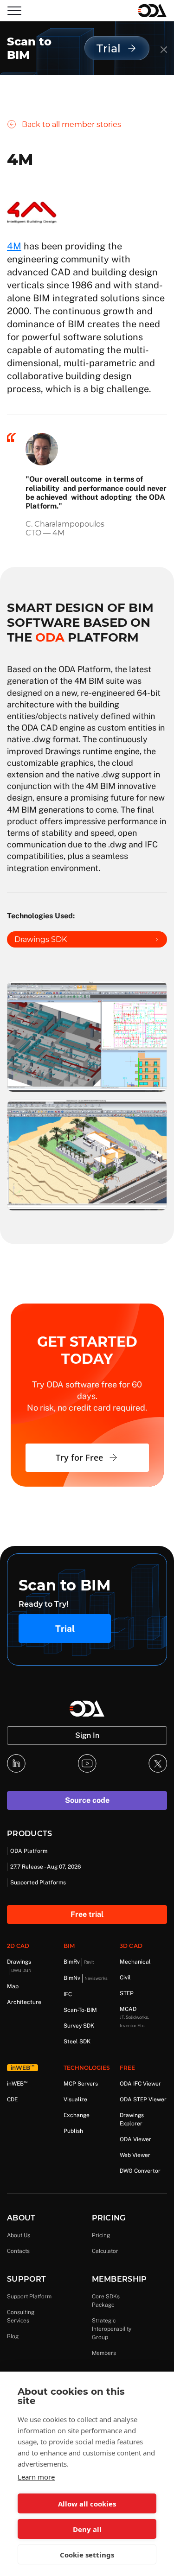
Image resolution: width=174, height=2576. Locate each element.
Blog (13, 2336)
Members (104, 2353)
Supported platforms (38, 1883)
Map (13, 1986)
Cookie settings (87, 2555)
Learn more (36, 2477)
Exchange (77, 2115)
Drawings (19, 1966)
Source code (87, 1800)
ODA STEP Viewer (143, 2099)
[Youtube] (87, 1763)
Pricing (101, 2235)
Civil (125, 1978)
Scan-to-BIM (80, 2010)
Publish (73, 2131)
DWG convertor (140, 2171)
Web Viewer (135, 2155)
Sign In (87, 1735)
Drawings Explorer (132, 2119)
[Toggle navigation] (14, 11)
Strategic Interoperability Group (112, 2329)
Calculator (105, 2251)
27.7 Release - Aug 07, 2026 (45, 1867)
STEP (127, 1993)
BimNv (86, 1978)
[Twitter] (158, 1763)
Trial (65, 1628)
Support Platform (29, 2296)
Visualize (75, 2099)
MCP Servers (81, 2084)
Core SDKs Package (106, 2301)
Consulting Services (21, 2316)
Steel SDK (77, 2042)
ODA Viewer (135, 2139)
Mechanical (135, 1962)
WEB (17, 2083)
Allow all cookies (87, 2504)
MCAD (134, 2017)
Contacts (18, 2251)
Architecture (24, 2002)
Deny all (87, 2529)
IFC (68, 1994)
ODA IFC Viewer (140, 2084)
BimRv (79, 1962)
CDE (12, 2099)
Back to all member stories (71, 124)
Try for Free (79, 1457)
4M (14, 246)
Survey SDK (79, 2026)
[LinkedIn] (16, 1763)
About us (19, 2235)
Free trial (87, 1914)
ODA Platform (29, 1851)
